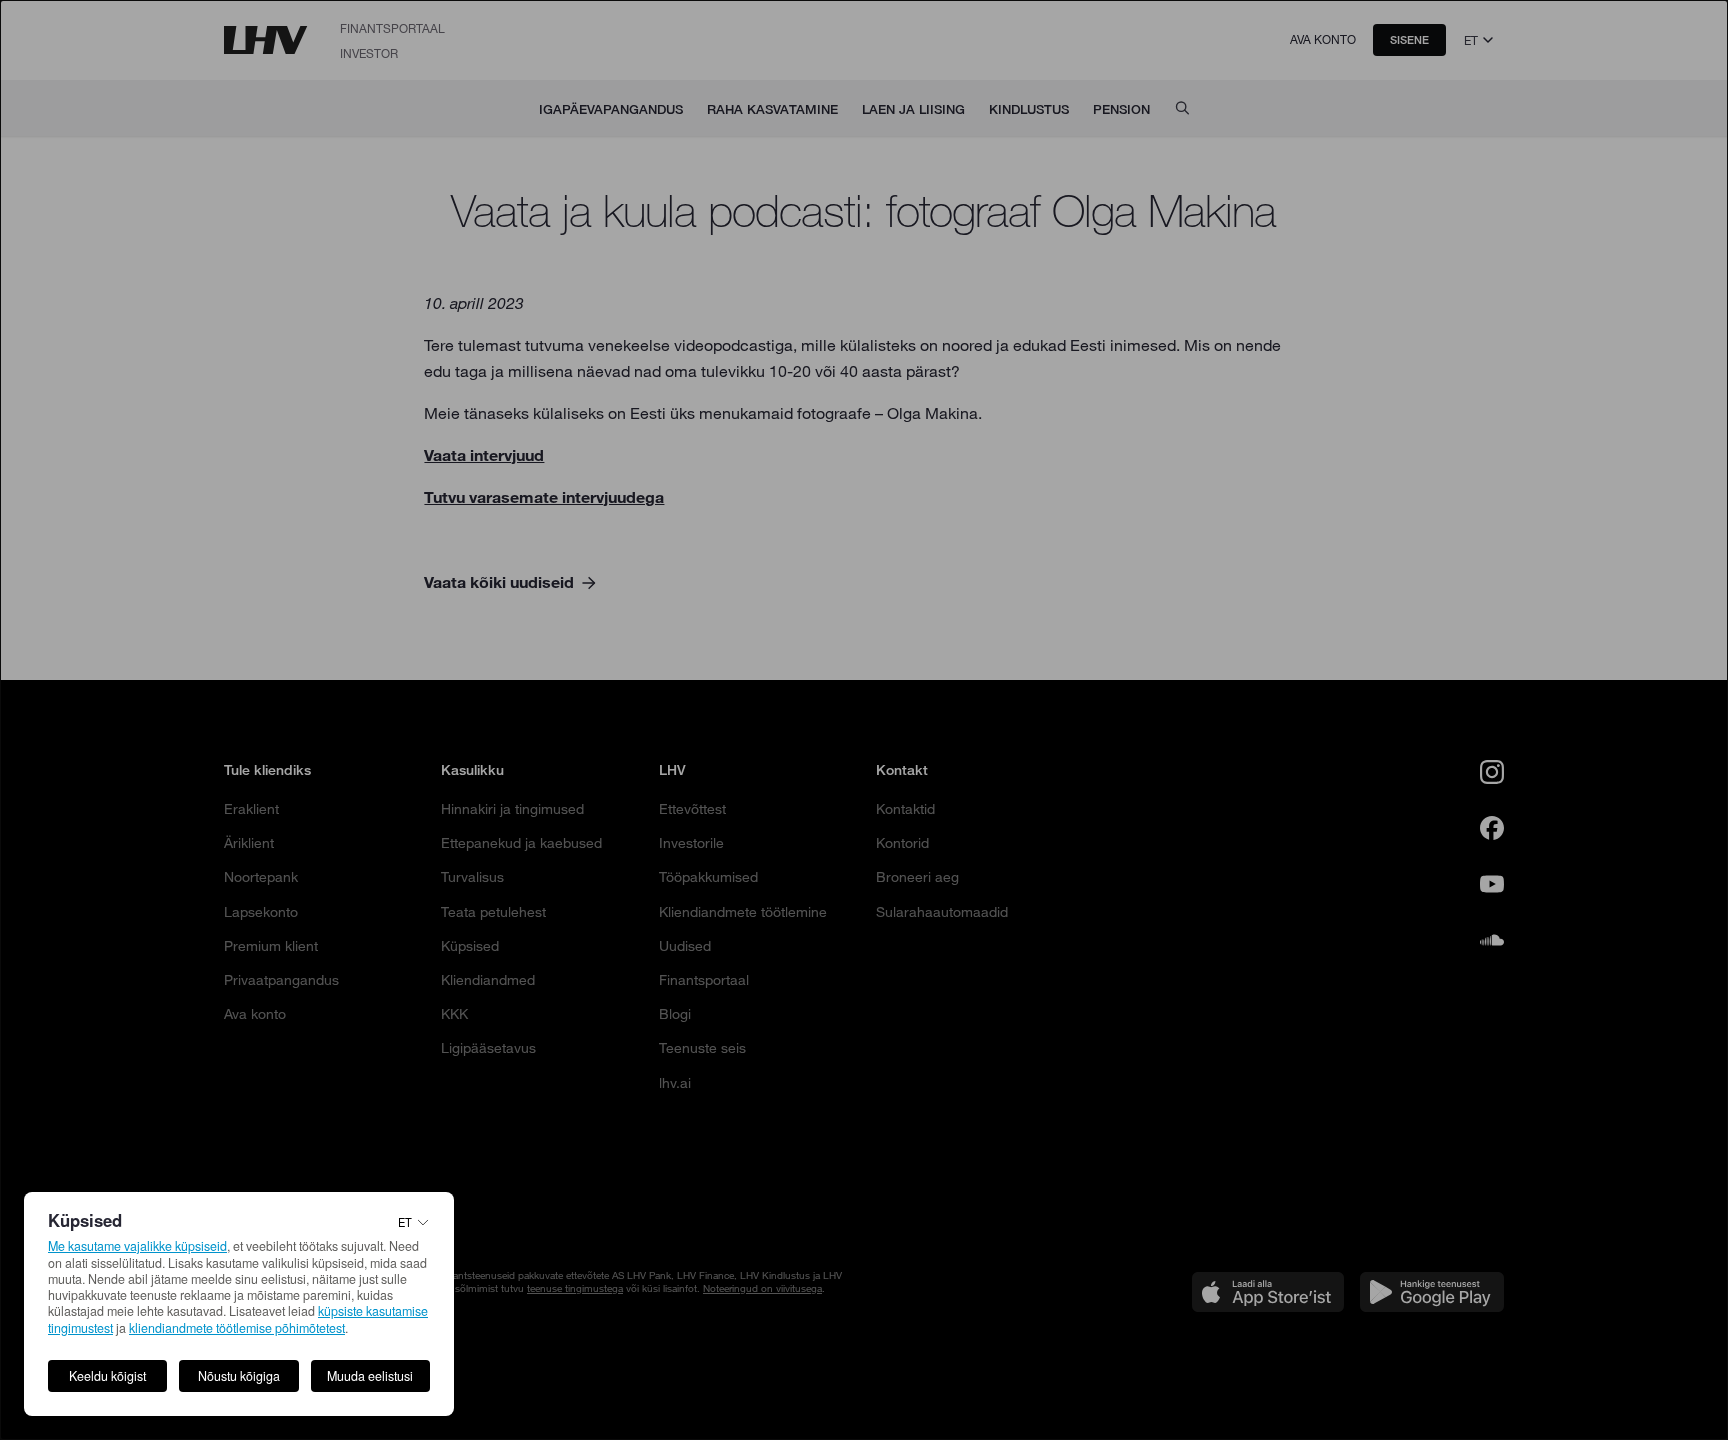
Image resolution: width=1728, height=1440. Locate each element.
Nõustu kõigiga (239, 1376)
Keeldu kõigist (107, 1376)
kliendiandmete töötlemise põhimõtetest (237, 1328)
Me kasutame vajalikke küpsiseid (137, 1246)
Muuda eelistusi (370, 1376)
